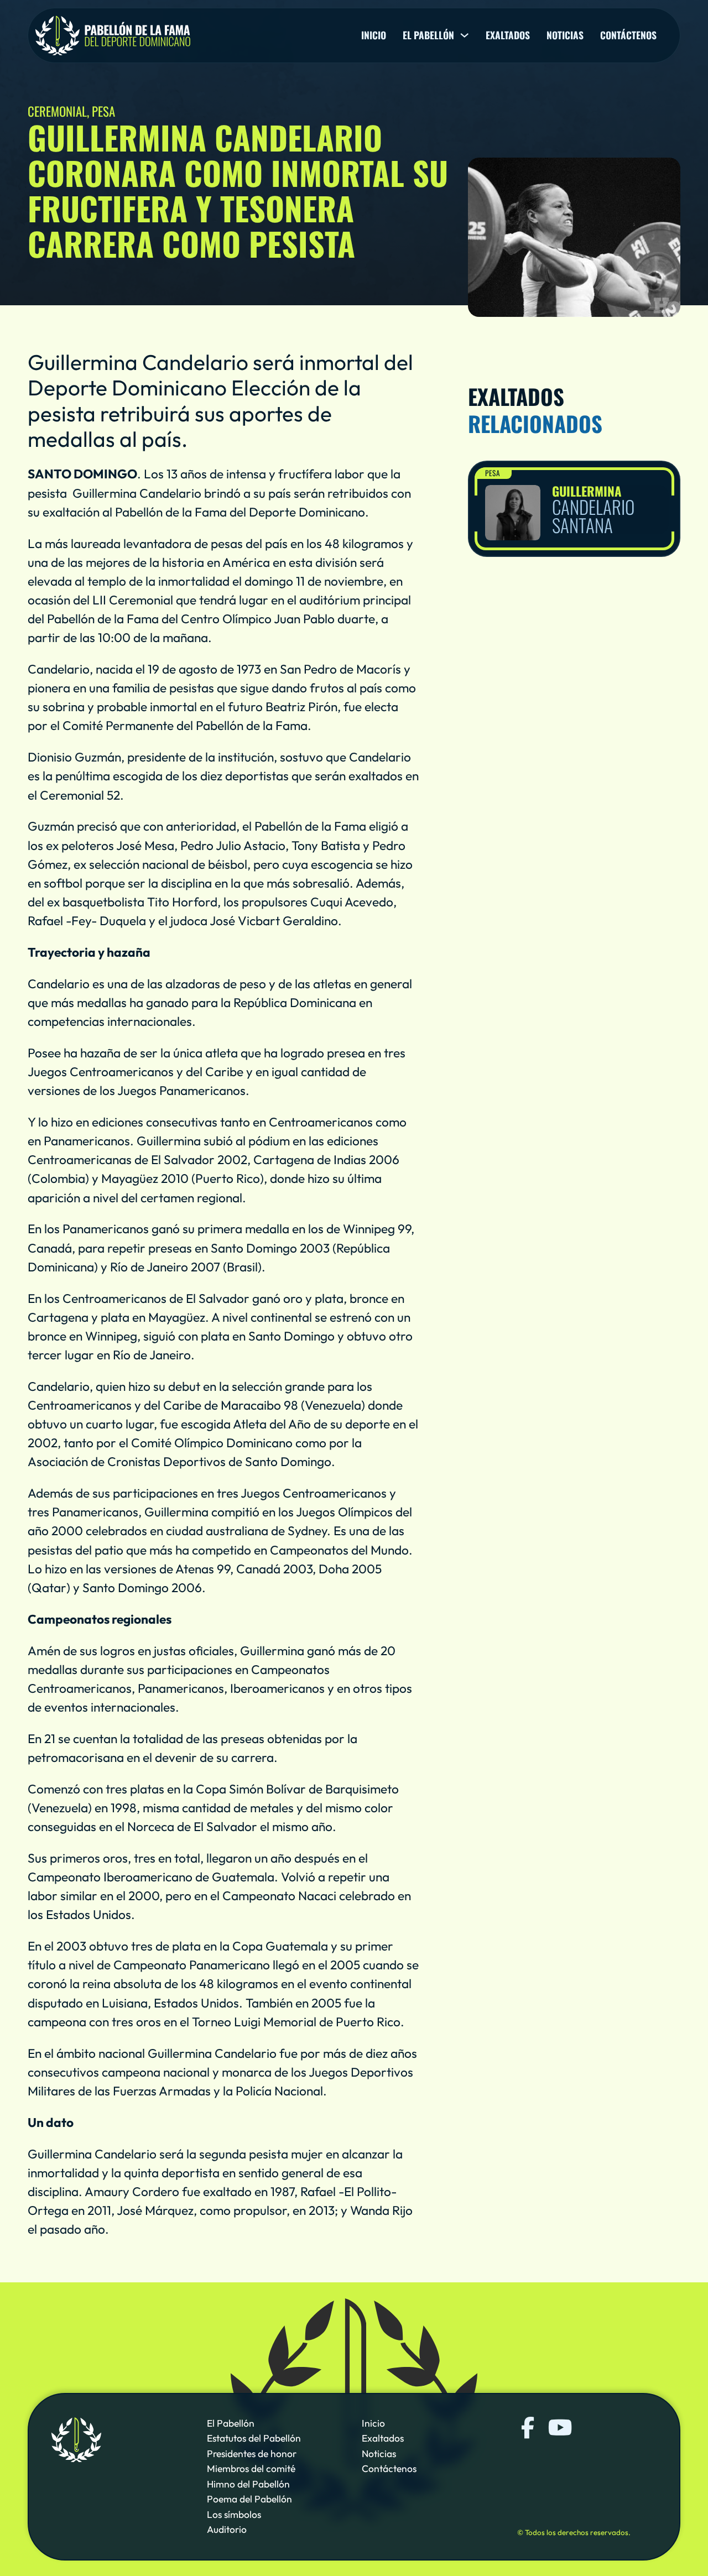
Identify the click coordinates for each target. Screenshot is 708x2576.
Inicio (374, 35)
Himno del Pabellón (248, 2484)
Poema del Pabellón (249, 2499)
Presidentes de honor (252, 2454)
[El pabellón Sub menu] (464, 35)
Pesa (493, 473)
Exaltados (508, 35)
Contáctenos (628, 35)
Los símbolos (234, 2515)
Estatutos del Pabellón (254, 2439)
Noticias (565, 35)
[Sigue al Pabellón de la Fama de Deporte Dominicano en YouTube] (559, 2428)
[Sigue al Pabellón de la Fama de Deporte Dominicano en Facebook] (528, 2428)
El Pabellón (231, 2423)
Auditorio (227, 2530)
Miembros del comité (251, 2469)
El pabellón (428, 35)
